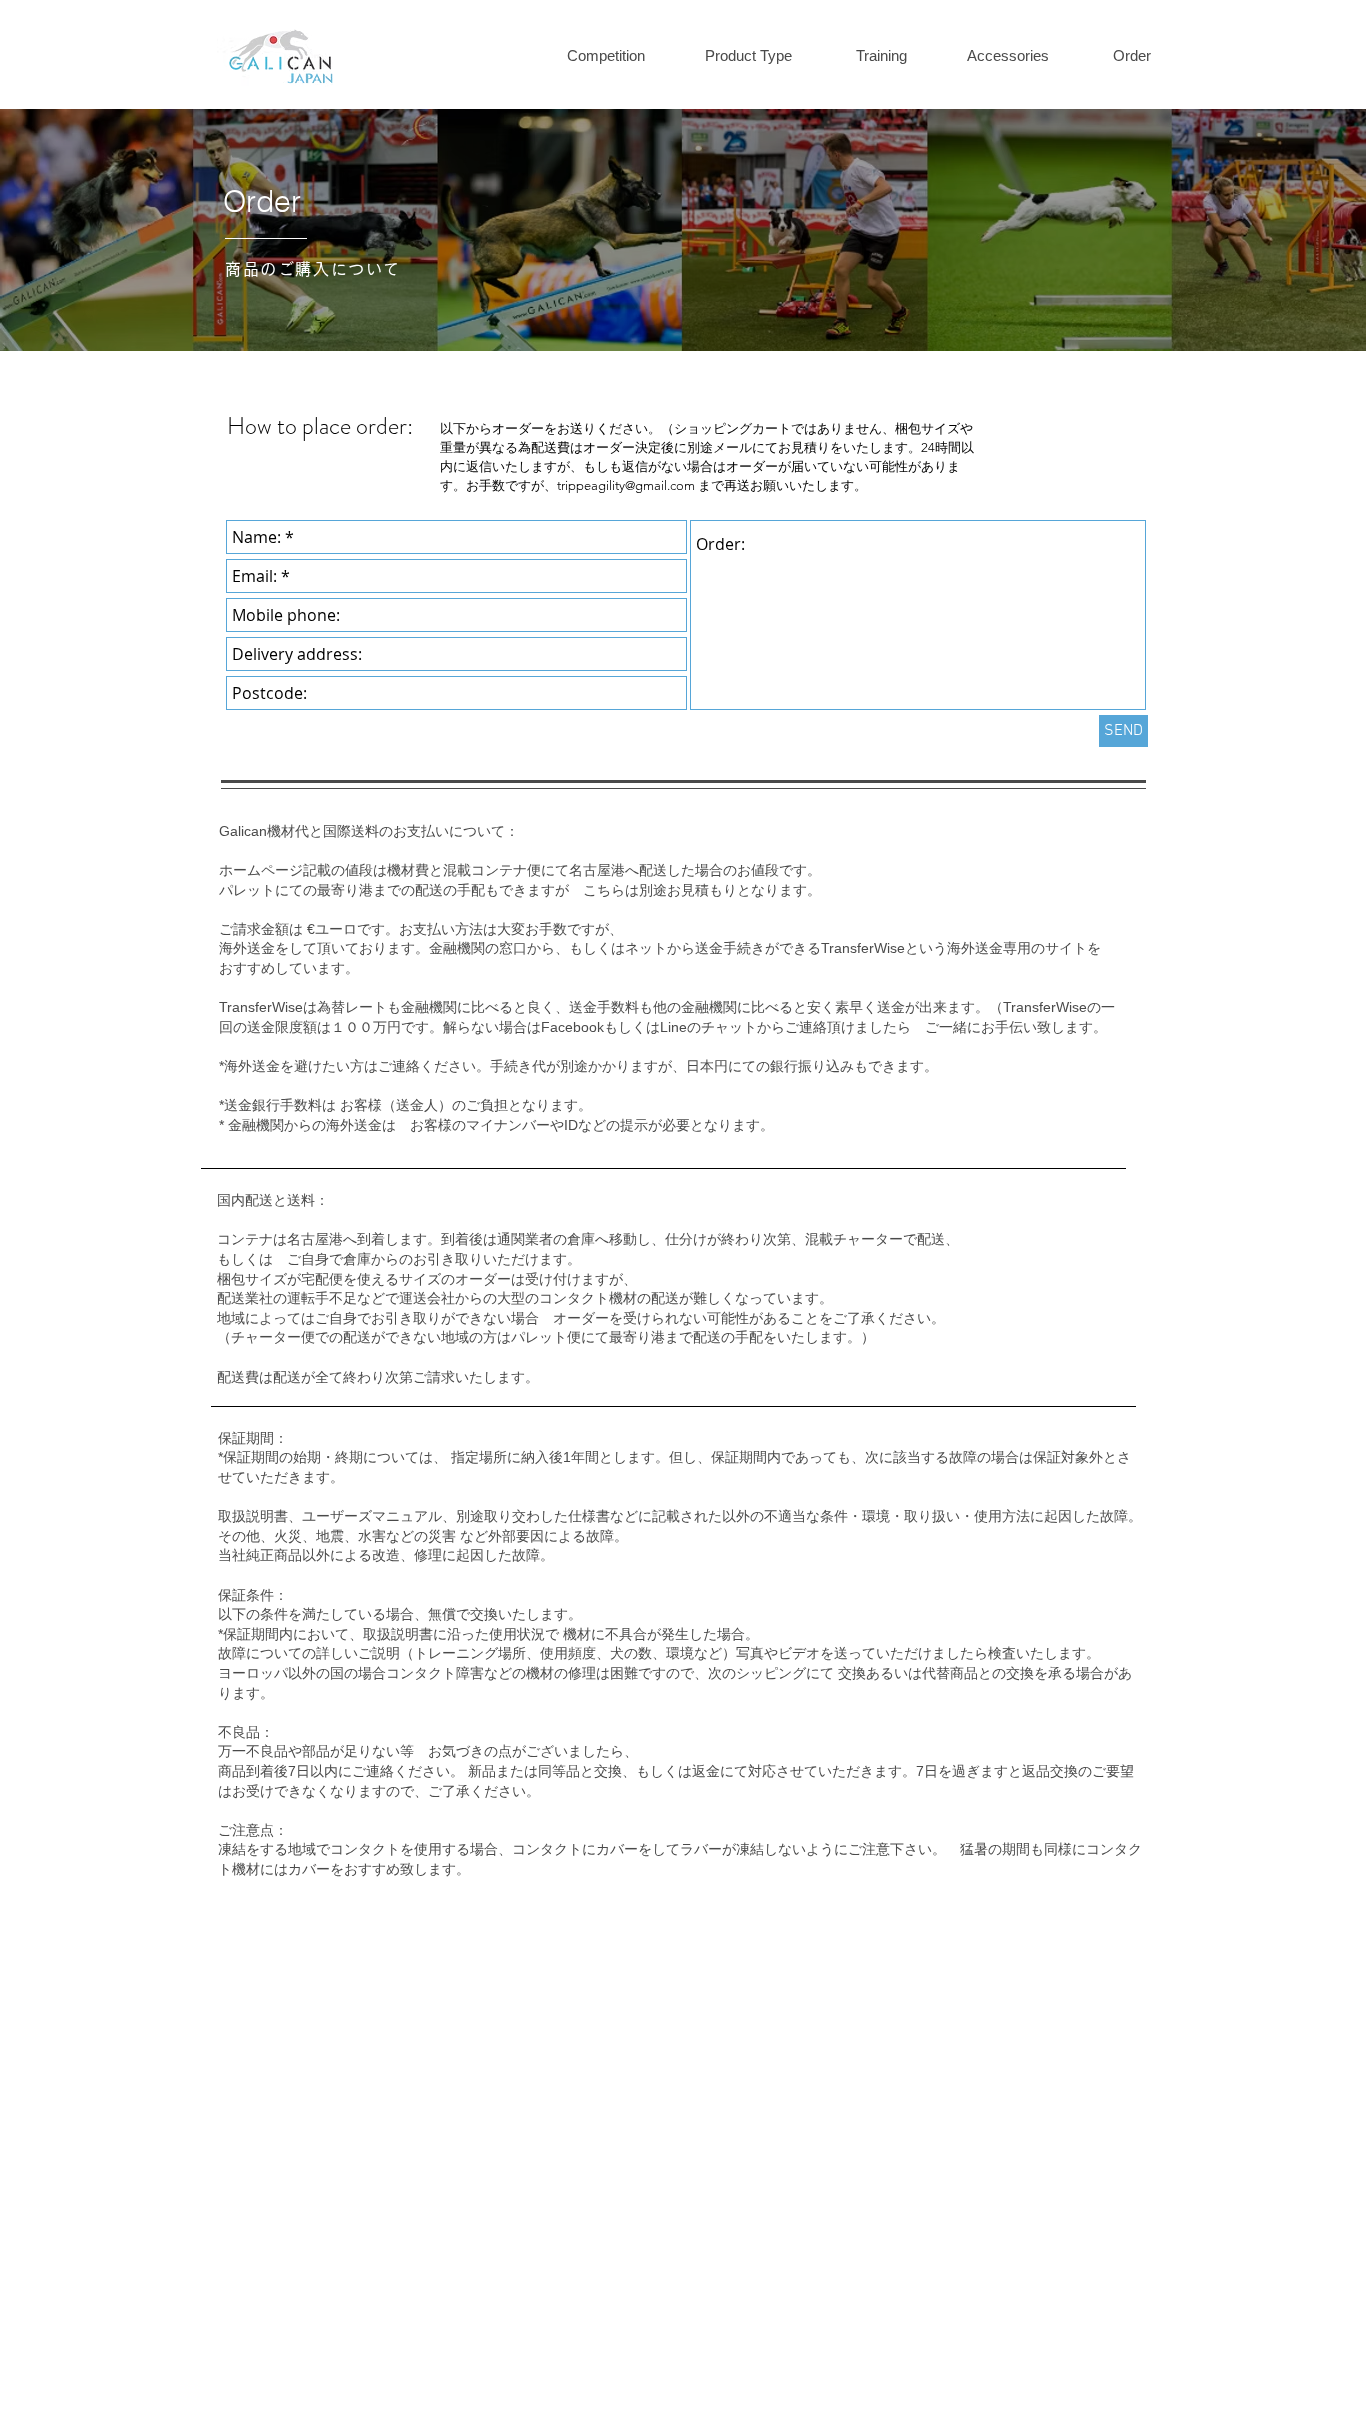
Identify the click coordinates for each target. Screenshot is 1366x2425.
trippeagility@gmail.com (626, 485)
